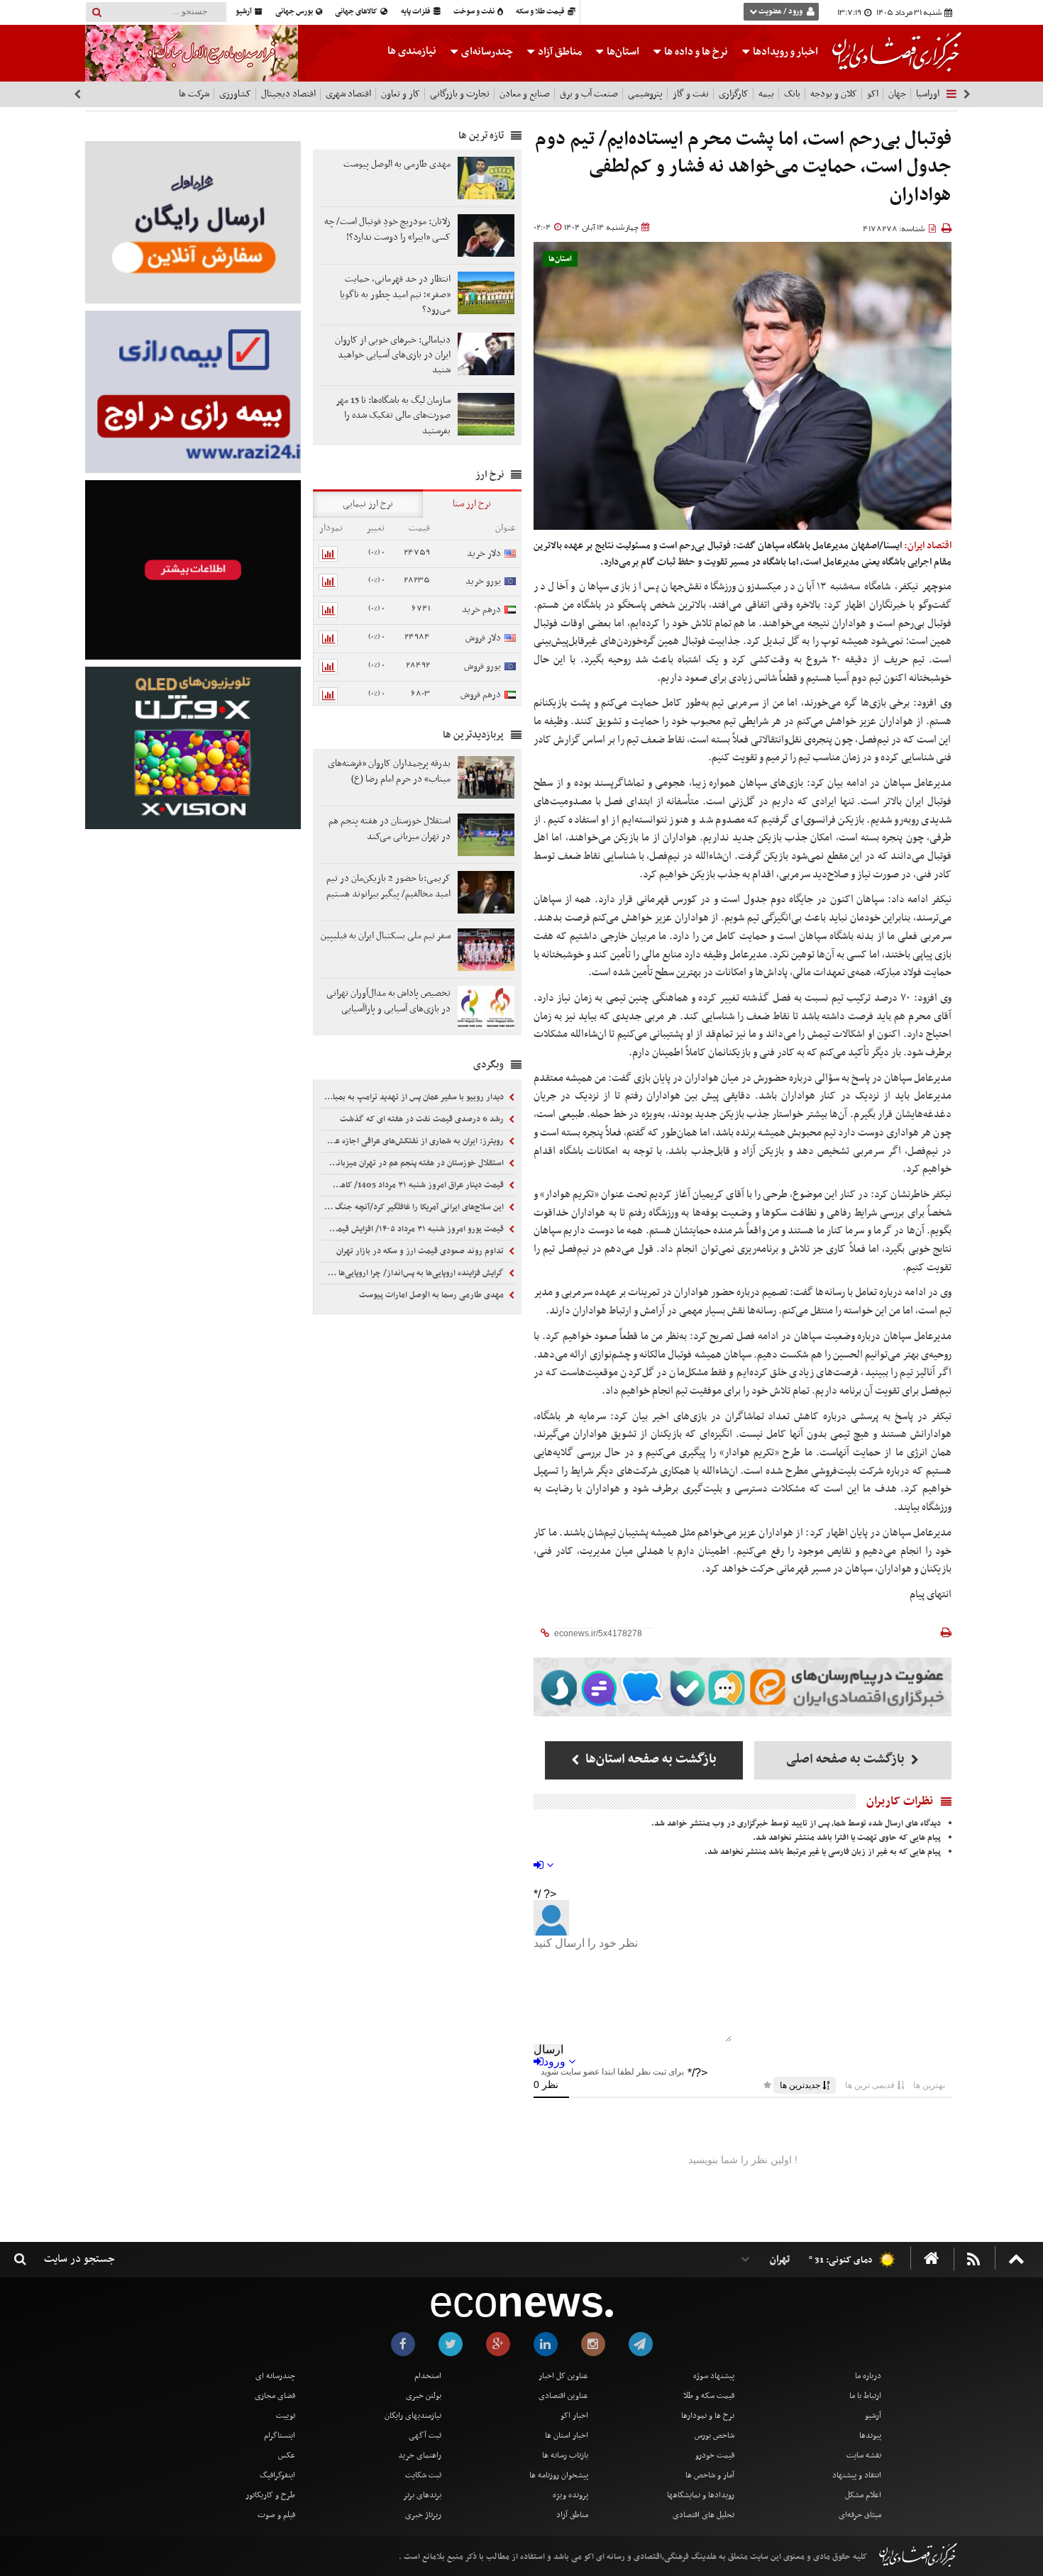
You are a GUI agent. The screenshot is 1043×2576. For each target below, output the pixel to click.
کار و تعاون (401, 94)
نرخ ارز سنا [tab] (472, 504)
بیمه (766, 94)
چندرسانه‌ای (486, 52)
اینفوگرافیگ (277, 2475)
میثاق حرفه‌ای (860, 2515)
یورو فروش (482, 666)
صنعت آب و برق (589, 94)
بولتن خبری (424, 2396)
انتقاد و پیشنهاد (857, 2475)
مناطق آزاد (559, 52)
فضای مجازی (275, 2396)
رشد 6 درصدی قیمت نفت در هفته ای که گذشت (423, 1119)
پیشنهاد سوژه (714, 2376)
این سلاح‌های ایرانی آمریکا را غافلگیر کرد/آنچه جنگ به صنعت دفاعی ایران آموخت (414, 1207)
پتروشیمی (645, 94)
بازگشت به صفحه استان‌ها (650, 1759)
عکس (287, 2455)
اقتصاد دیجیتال (288, 94)
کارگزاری (734, 94)
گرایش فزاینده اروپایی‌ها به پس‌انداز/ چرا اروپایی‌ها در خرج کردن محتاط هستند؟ (414, 1273)
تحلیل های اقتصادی (703, 2515)
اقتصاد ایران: (928, 546)
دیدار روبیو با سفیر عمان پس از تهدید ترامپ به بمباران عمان (414, 1097)
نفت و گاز (691, 94)
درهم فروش (481, 695)
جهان (897, 94)
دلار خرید (484, 554)
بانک (792, 94)
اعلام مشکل (863, 2495)
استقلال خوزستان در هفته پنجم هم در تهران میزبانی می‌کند (414, 1163)
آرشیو (244, 12)
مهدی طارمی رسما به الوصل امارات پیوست (432, 1295)
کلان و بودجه (834, 94)
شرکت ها (194, 94)
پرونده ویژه (570, 2495)
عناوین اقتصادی (563, 2396)
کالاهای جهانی (357, 12)
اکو (873, 94)
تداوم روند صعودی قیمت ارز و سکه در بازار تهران (421, 1251)
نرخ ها (696, 52)
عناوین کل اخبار (563, 2376)
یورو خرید (483, 581)
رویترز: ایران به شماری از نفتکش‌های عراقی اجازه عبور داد (414, 1141)
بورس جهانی (295, 12)
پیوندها (870, 2436)
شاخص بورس (714, 2436)
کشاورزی (235, 94)
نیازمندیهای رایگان (413, 2416)
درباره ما (868, 2376)
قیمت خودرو (715, 2455)
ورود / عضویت (780, 12)
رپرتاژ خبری (423, 2515)
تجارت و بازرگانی (460, 94)
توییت (286, 2416)
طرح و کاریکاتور (270, 2495)
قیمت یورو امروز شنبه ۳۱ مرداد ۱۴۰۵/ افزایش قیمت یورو (414, 1229)
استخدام (428, 2376)
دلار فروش (483, 638)
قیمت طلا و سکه (541, 12)
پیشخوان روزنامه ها (559, 2475)
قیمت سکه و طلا (709, 2396)
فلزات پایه (416, 12)
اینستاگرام (280, 2436)
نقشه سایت (864, 2455)
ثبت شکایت (423, 2475)
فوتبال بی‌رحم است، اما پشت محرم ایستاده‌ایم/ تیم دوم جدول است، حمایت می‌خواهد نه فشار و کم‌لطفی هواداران (743, 167)
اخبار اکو (574, 2416)
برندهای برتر (422, 2495)
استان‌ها (622, 52)
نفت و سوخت (475, 12)
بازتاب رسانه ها (565, 2455)
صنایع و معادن (525, 94)
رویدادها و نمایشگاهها (701, 2495)
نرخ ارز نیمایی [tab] (368, 504)
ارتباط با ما (865, 2396)
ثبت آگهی (425, 2436)
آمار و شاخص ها (710, 2475)
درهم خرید (481, 610)
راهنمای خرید (420, 2455)
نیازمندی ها (412, 51)
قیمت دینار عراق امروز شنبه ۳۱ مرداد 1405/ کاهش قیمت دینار (414, 1185)
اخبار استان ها (567, 2436)
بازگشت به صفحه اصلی (847, 1759)
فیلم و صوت (276, 2515)
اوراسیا (928, 94)
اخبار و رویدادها (784, 52)
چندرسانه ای (275, 2376)
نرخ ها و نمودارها (708, 2416)
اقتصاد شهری (348, 94)
